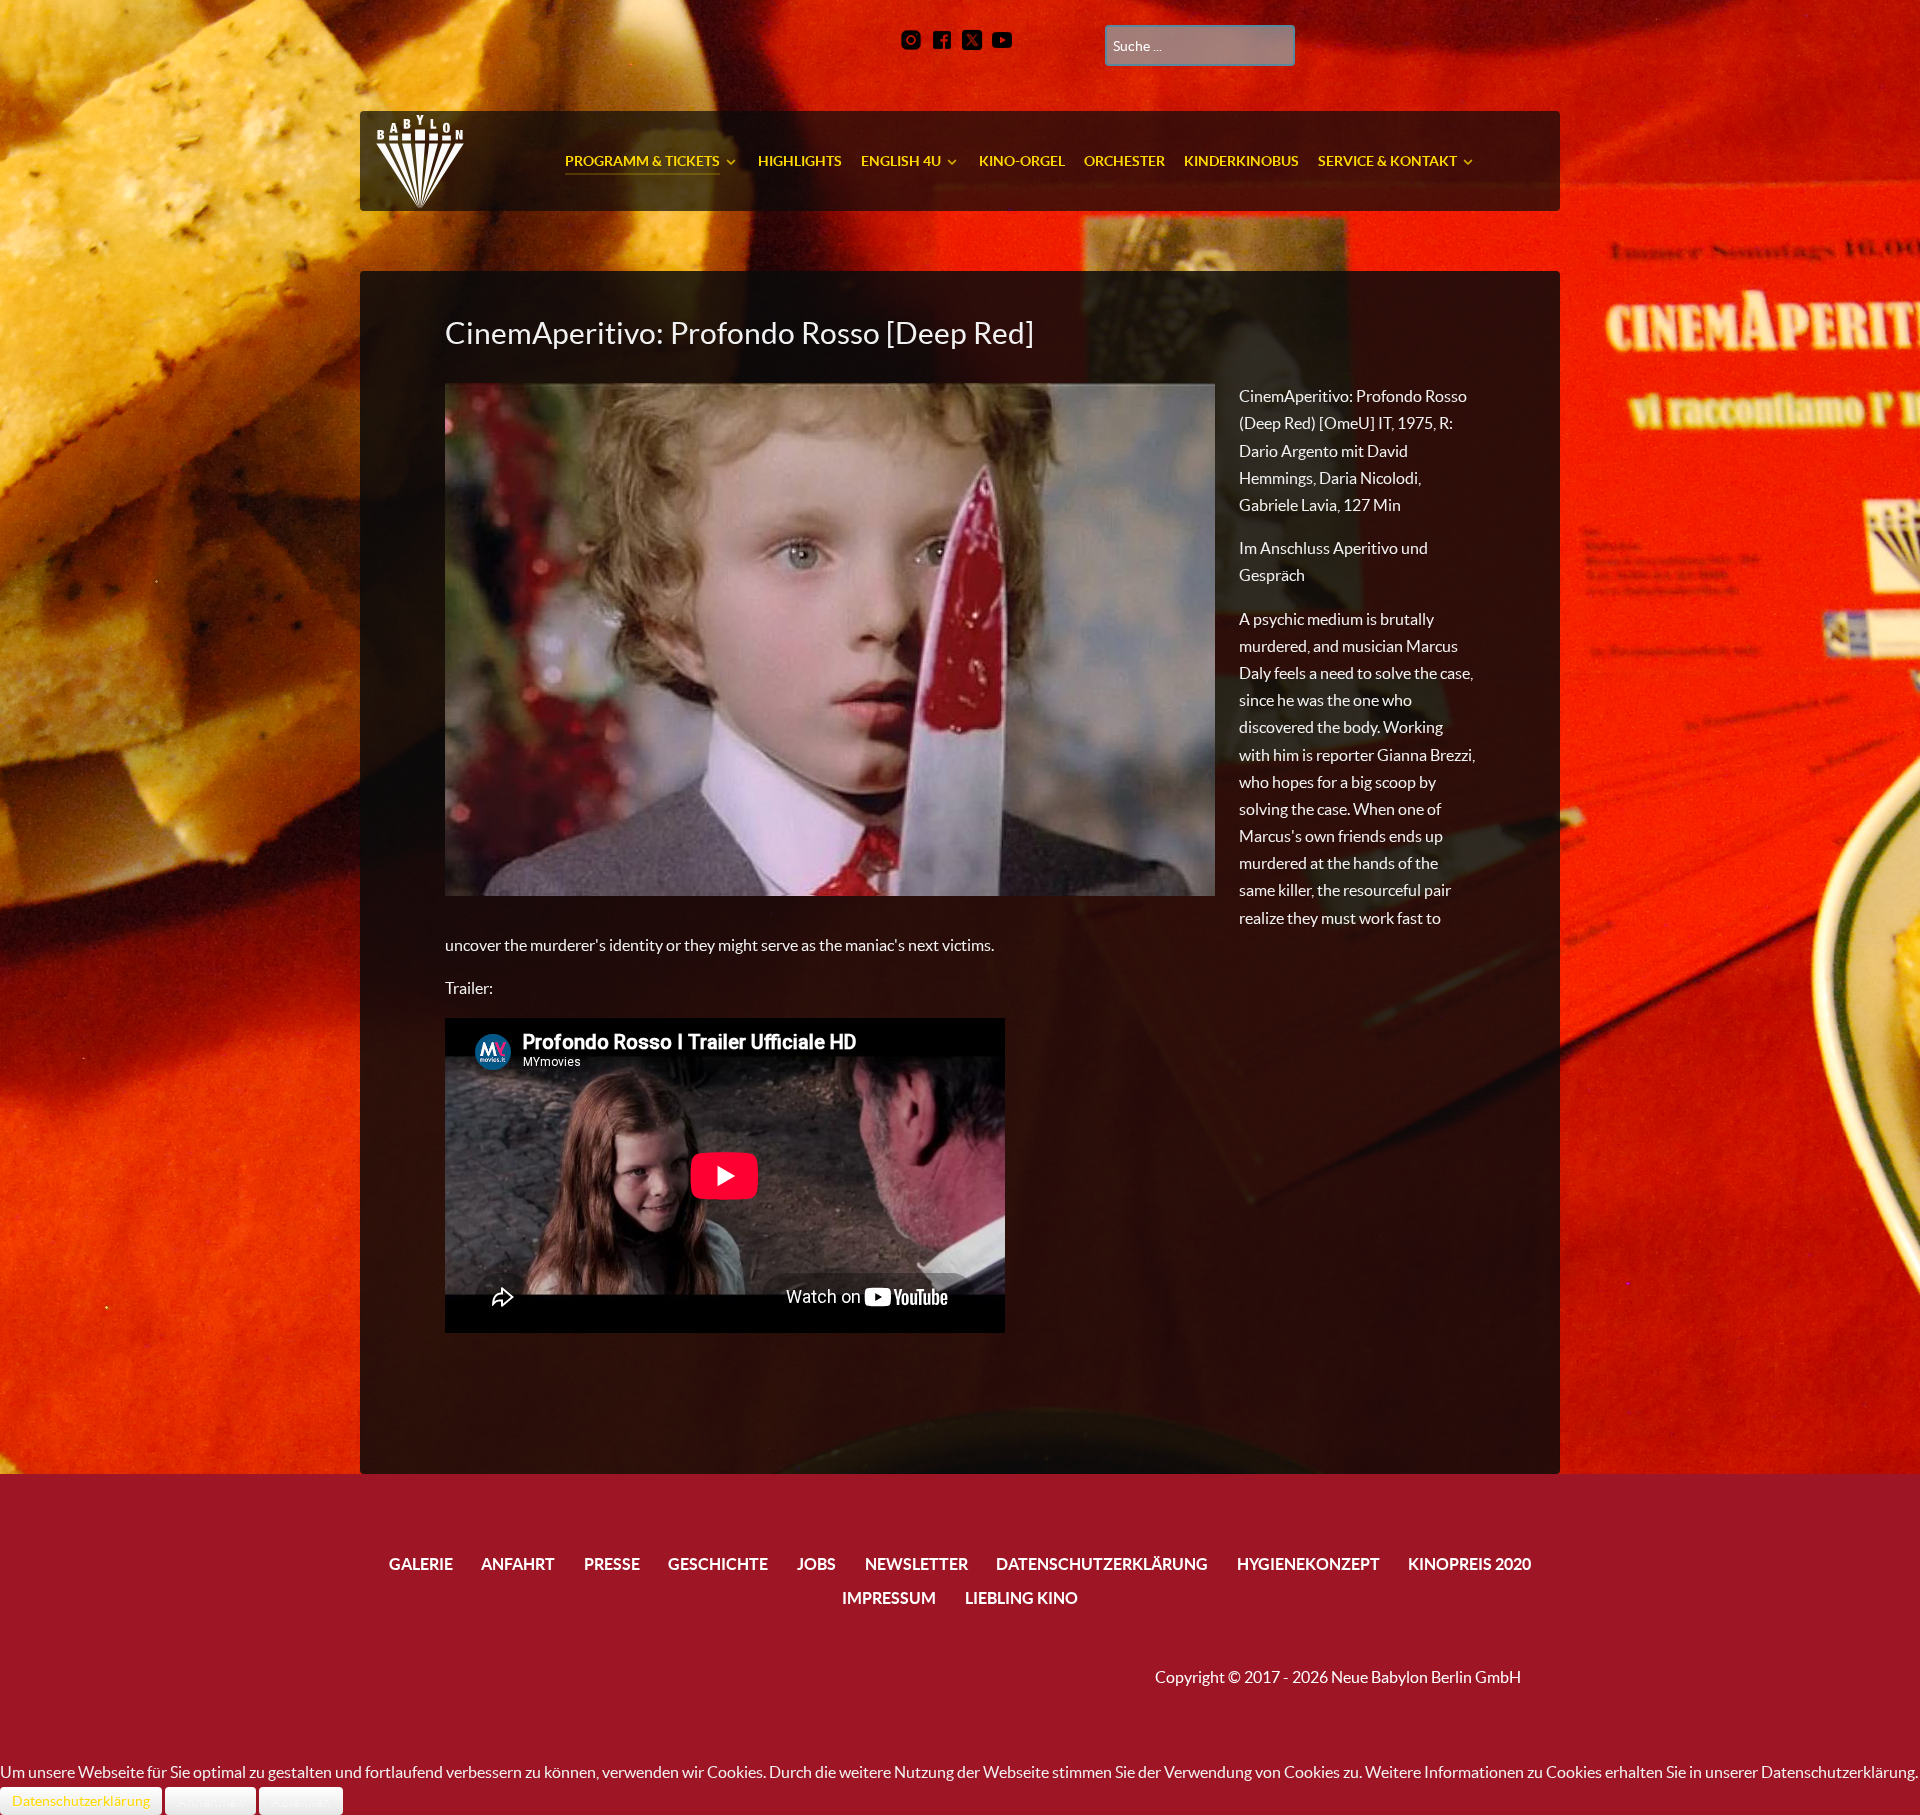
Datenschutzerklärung (81, 1801)
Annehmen (210, 1801)
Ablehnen (301, 1801)
